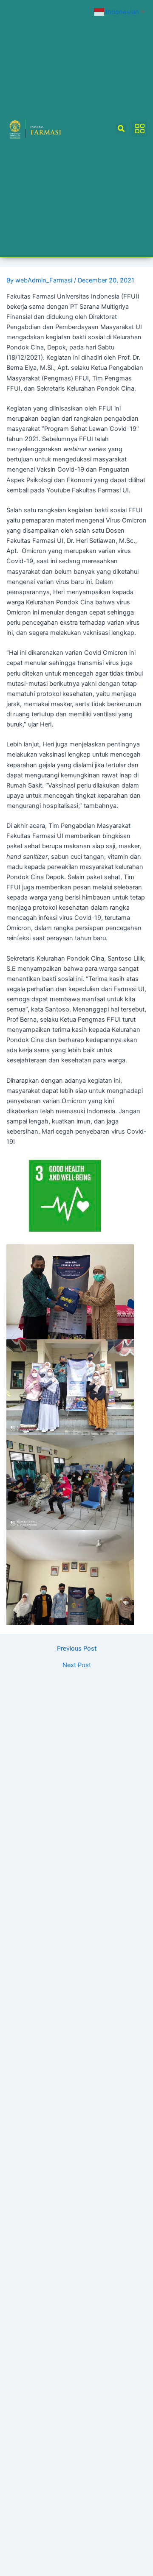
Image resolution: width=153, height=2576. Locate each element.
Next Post (77, 1665)
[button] (121, 129)
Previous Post (77, 1649)
